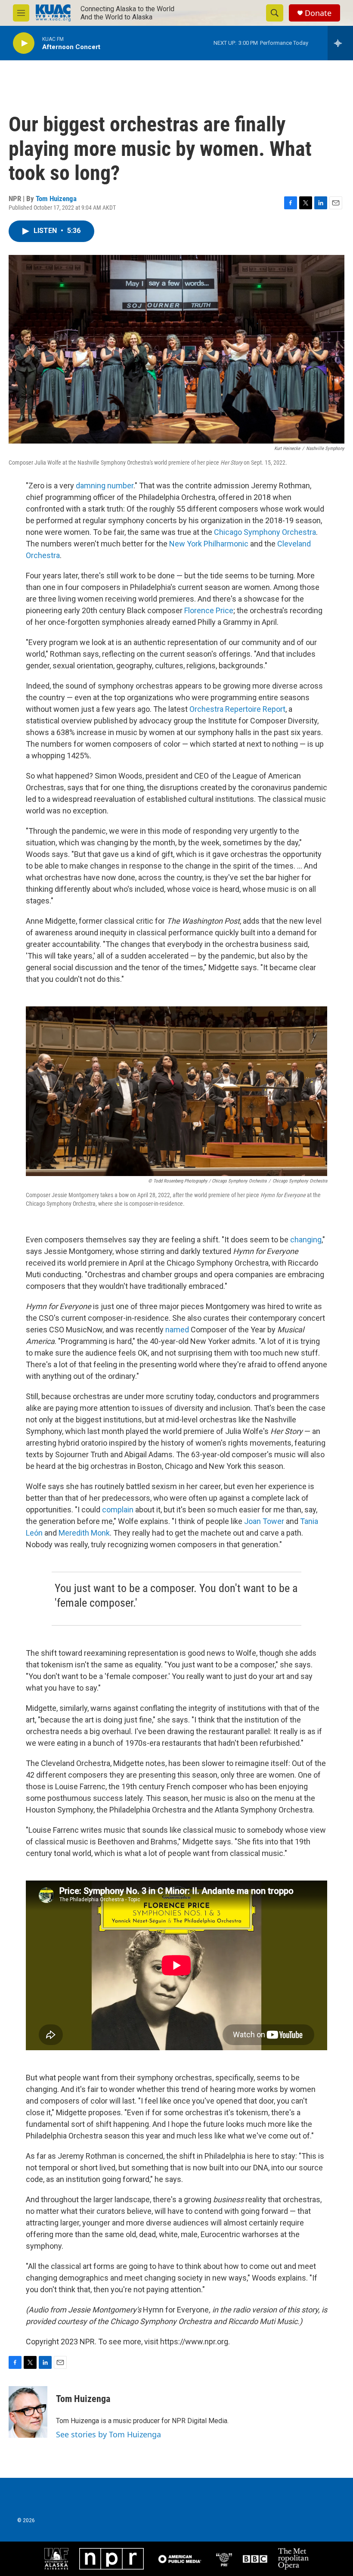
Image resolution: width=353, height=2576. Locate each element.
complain (118, 1510)
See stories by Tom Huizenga (108, 2434)
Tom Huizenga (56, 199)
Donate (318, 13)
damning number (105, 486)
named (177, 1330)
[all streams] (340, 43)
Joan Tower (264, 1521)
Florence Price (209, 610)
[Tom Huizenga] (28, 2412)
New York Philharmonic (209, 544)
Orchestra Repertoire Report (237, 709)
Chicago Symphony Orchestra (265, 532)
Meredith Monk (84, 1533)
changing (306, 1240)
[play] (24, 43)
